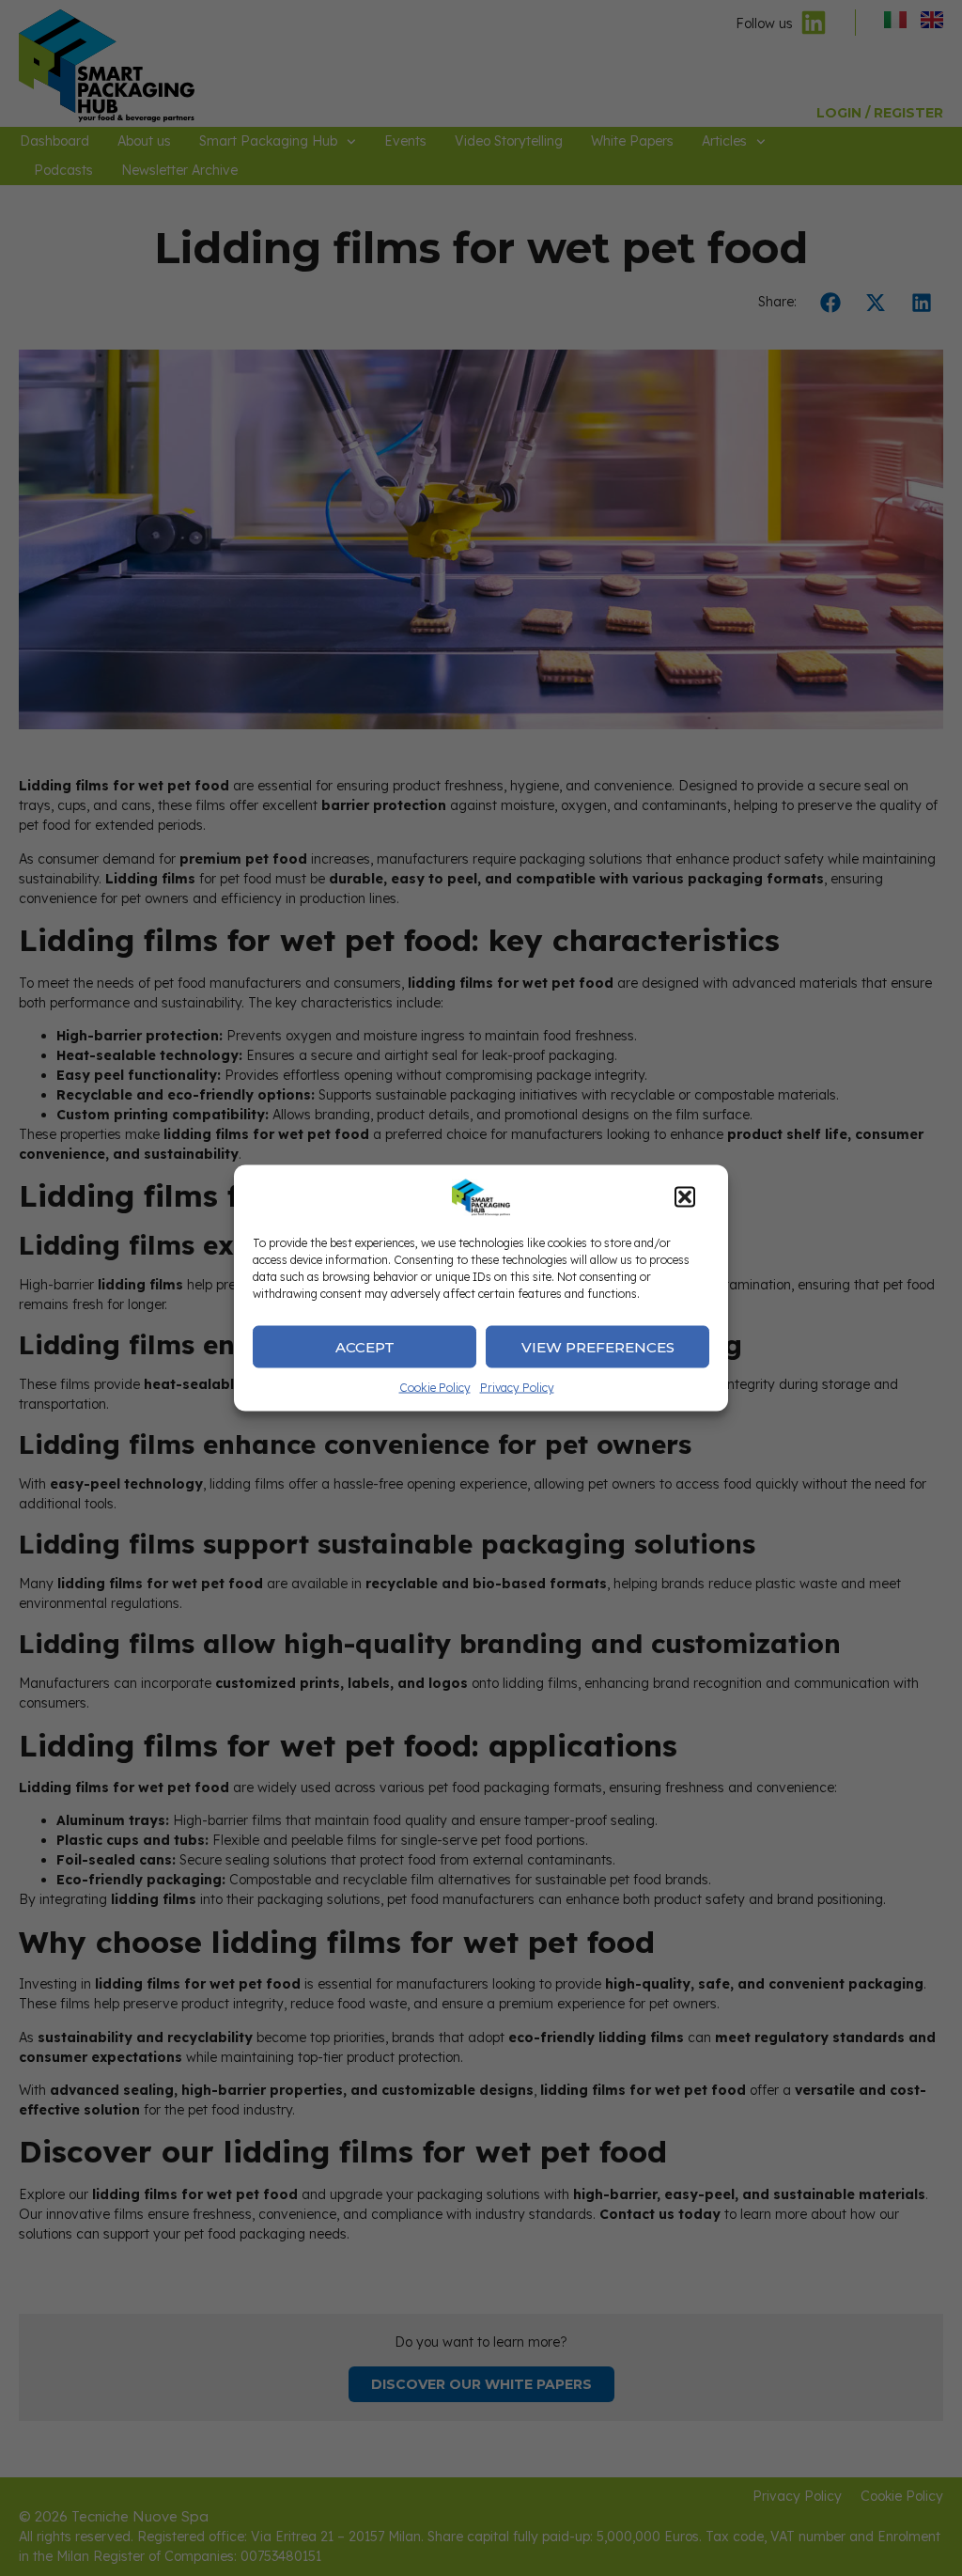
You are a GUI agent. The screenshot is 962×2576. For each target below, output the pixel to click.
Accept (365, 1346)
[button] (685, 1197)
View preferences (598, 1346)
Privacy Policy (517, 1388)
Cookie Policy (435, 1388)
